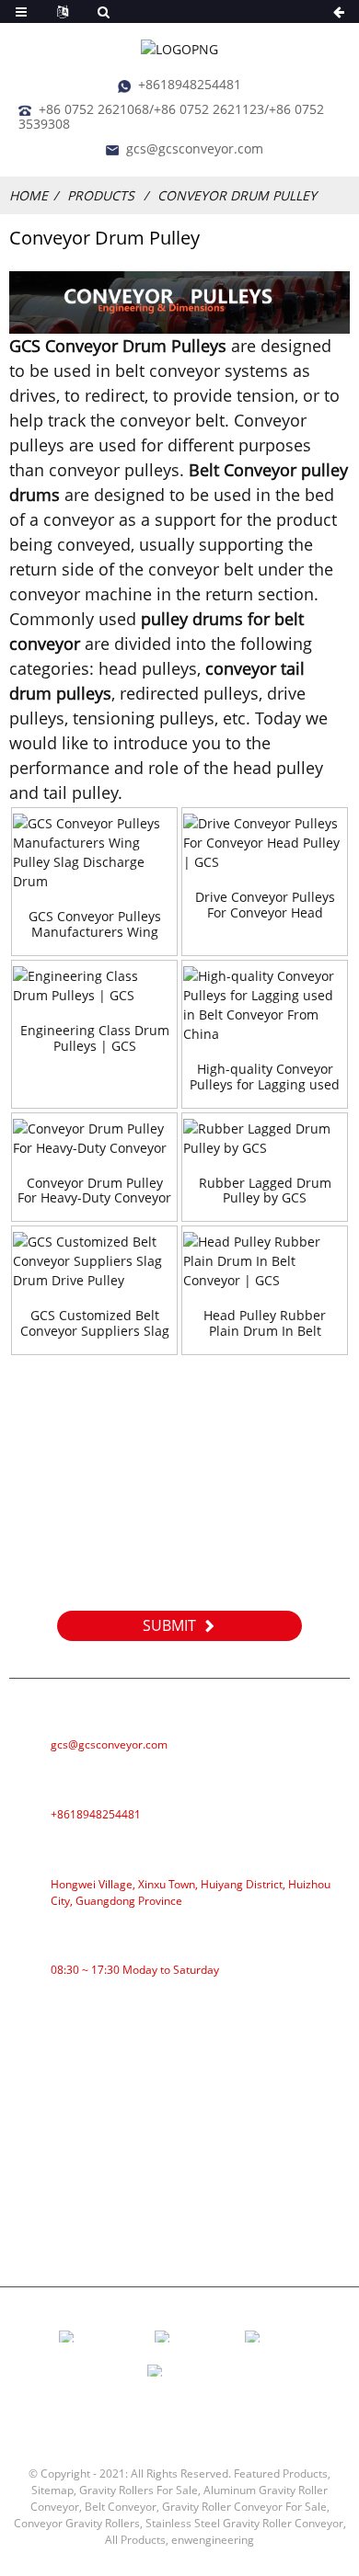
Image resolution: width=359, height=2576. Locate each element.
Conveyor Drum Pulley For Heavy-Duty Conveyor (94, 1191)
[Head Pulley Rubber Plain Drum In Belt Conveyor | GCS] (265, 1261)
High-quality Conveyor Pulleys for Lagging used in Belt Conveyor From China (265, 1077)
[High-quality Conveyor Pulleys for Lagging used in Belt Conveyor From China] (265, 1005)
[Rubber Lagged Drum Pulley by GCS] (265, 1138)
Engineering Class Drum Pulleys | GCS (95, 1039)
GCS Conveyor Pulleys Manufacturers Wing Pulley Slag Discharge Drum (95, 925)
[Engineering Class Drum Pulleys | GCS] (94, 986)
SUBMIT (169, 1625)
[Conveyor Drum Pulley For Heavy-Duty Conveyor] (94, 1138)
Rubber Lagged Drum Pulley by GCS (265, 1191)
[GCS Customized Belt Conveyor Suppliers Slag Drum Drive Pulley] (94, 1261)
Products (101, 195)
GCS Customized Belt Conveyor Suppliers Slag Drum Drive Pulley (95, 1324)
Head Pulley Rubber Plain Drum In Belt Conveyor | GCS (265, 1324)
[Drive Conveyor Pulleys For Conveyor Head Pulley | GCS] (265, 843)
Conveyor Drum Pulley (237, 195)
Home (29, 195)
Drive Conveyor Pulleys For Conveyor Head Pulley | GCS (265, 906)
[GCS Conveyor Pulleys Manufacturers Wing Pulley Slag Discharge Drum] (94, 852)
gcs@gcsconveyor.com (195, 148)
